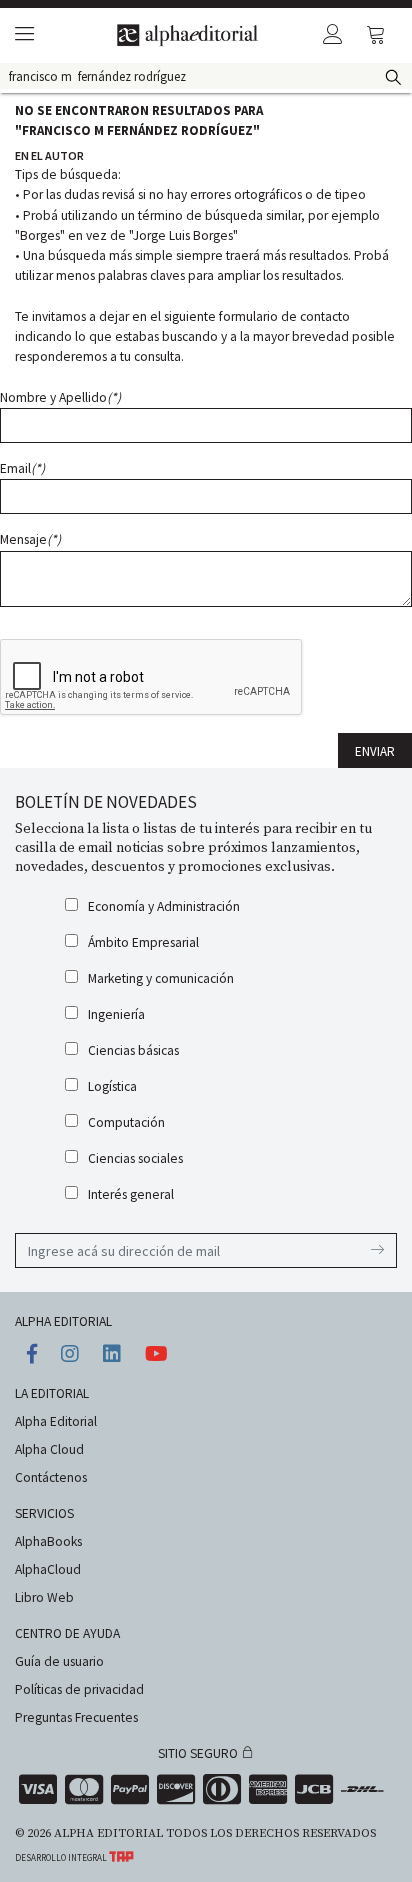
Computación (126, 1122)
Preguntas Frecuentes (76, 1717)
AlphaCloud (48, 1569)
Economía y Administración (164, 906)
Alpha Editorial (56, 1421)
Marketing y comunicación (161, 978)
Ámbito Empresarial (143, 942)
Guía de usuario (59, 1661)
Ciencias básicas (133, 1050)
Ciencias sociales (135, 1158)
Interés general (131, 1194)
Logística (112, 1086)
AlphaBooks (48, 1541)
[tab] (21, 35)
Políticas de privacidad (79, 1689)
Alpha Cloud (49, 1449)
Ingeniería (116, 1014)
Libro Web (44, 1597)
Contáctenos (51, 1477)
